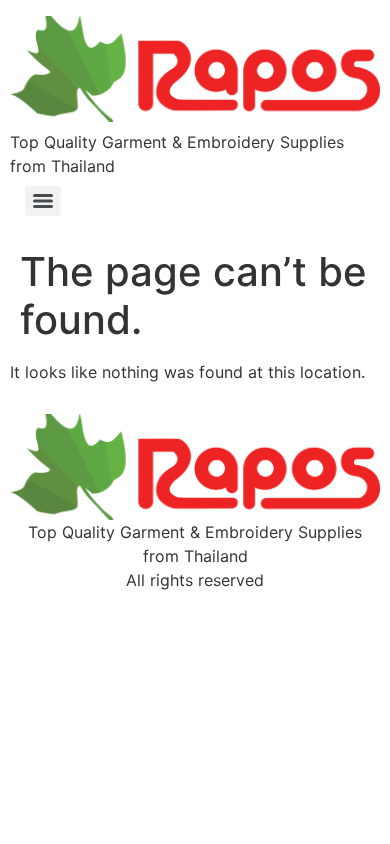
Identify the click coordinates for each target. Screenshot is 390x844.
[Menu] (43, 201)
